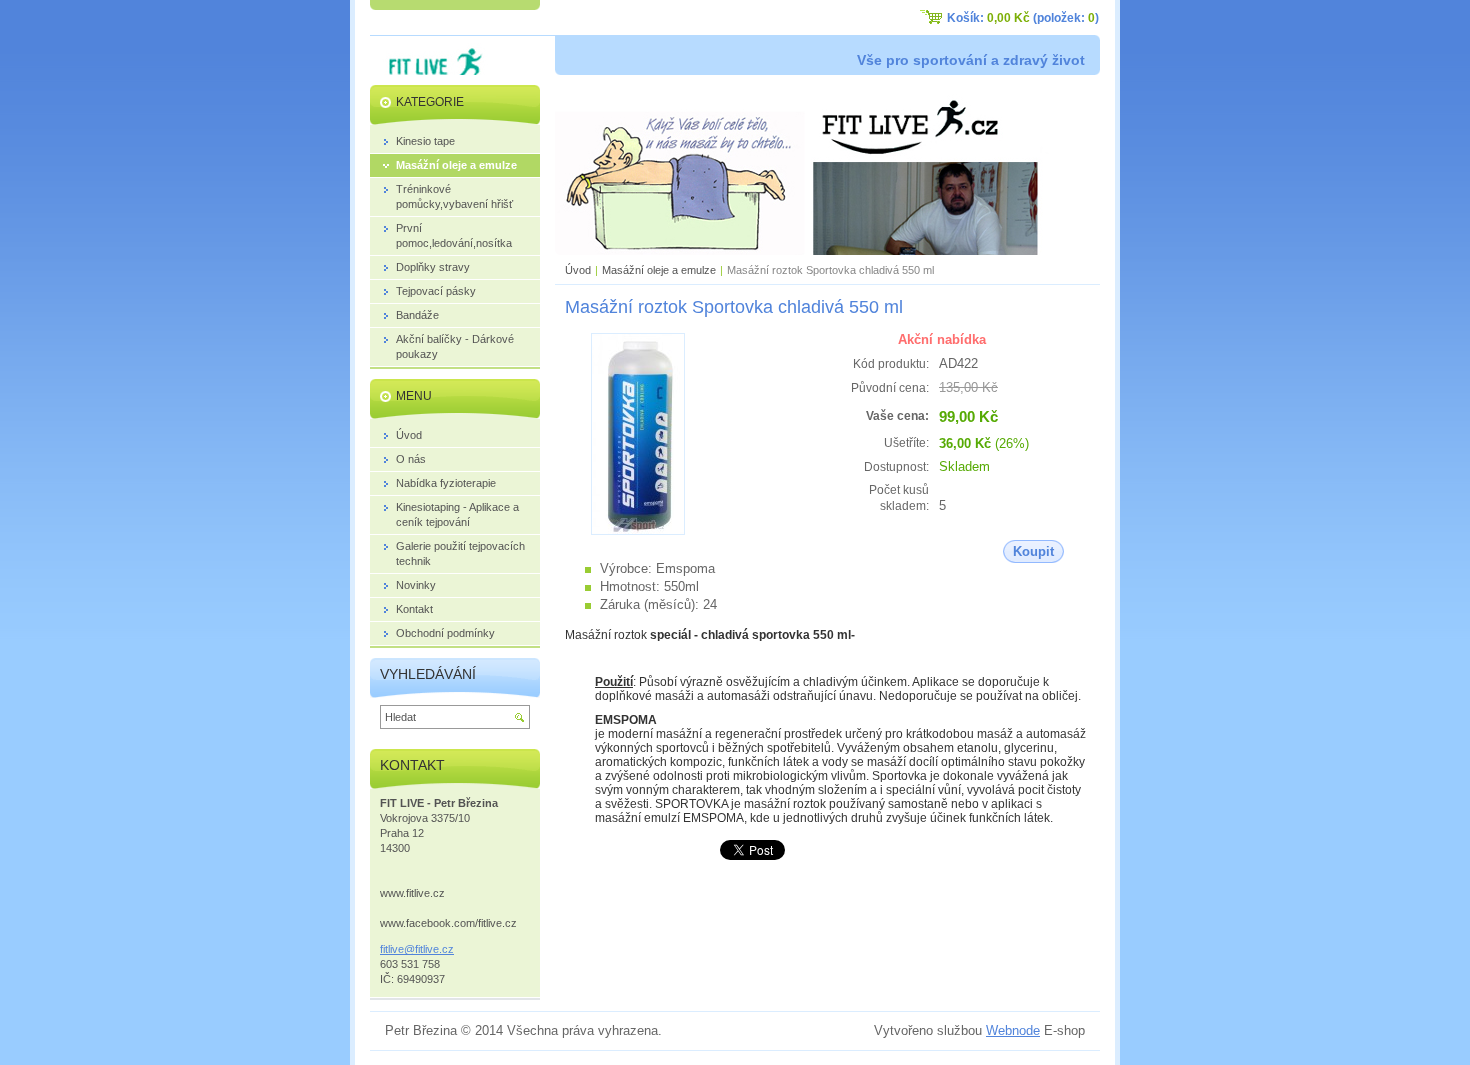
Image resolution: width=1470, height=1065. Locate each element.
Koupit (1033, 551)
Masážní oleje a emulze (659, 270)
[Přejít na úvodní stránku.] (429, 71)
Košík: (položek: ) (1023, 18)
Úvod (578, 270)
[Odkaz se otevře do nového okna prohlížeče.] (638, 530)
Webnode (1013, 1030)
